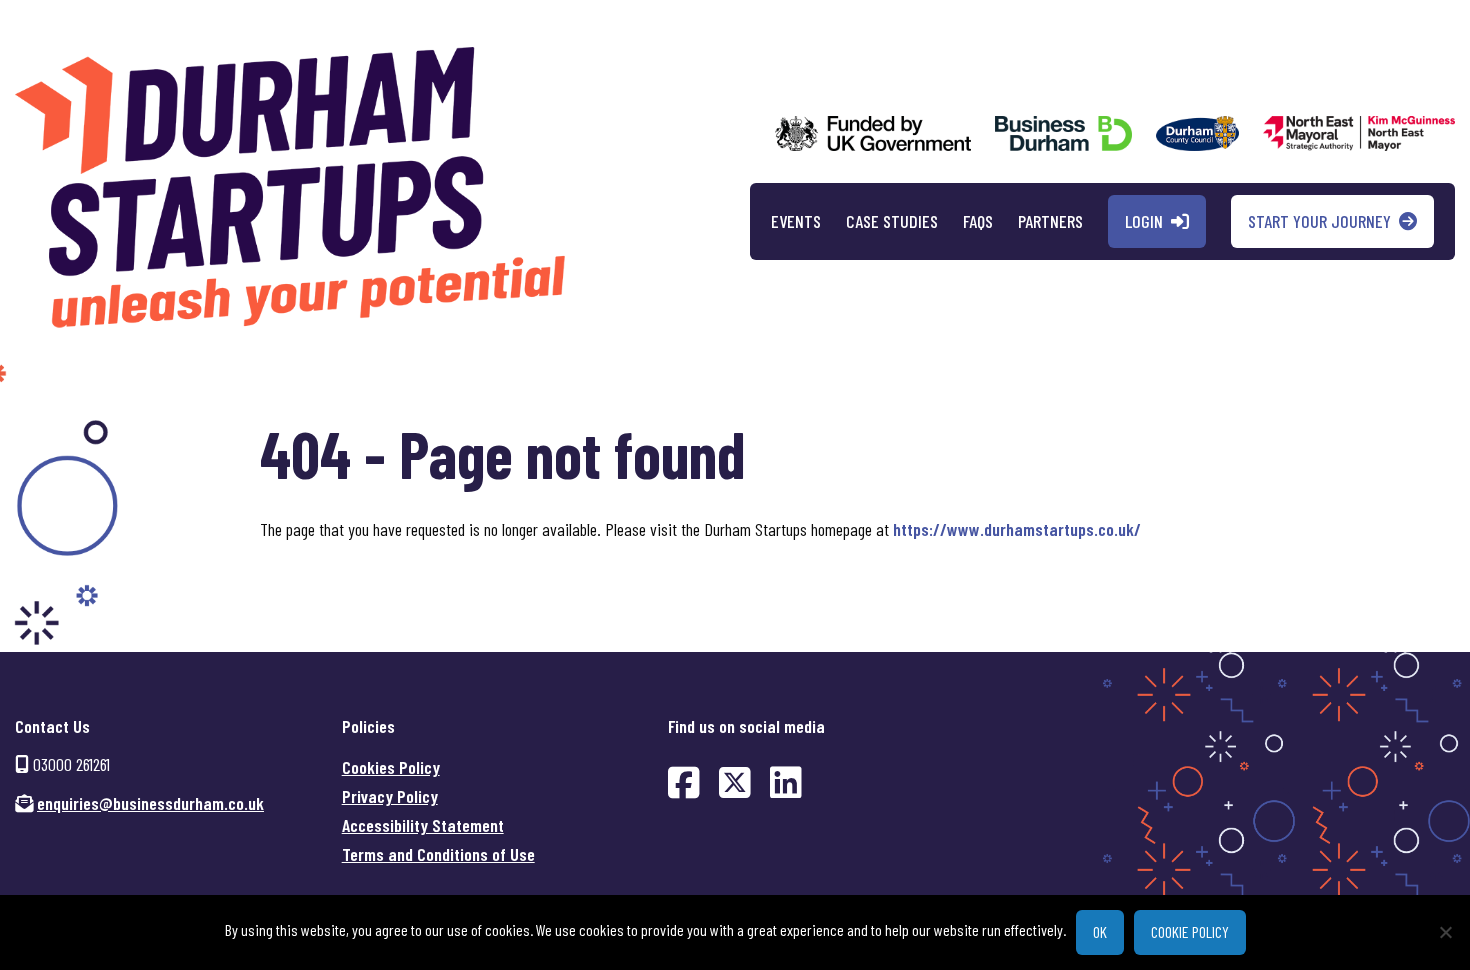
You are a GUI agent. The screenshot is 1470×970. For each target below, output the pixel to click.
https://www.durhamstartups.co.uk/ (1017, 529)
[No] (1445, 932)
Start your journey (1319, 221)
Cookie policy (1190, 931)
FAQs (978, 221)
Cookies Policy (391, 767)
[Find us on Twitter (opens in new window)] (735, 781)
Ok (1100, 931)
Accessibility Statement (423, 825)
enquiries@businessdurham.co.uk (150, 803)
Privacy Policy (390, 796)
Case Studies (892, 221)
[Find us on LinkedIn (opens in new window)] (786, 781)
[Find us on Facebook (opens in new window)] (684, 781)
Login (1144, 221)
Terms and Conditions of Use (438, 854)
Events (796, 221)
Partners (1050, 221)
